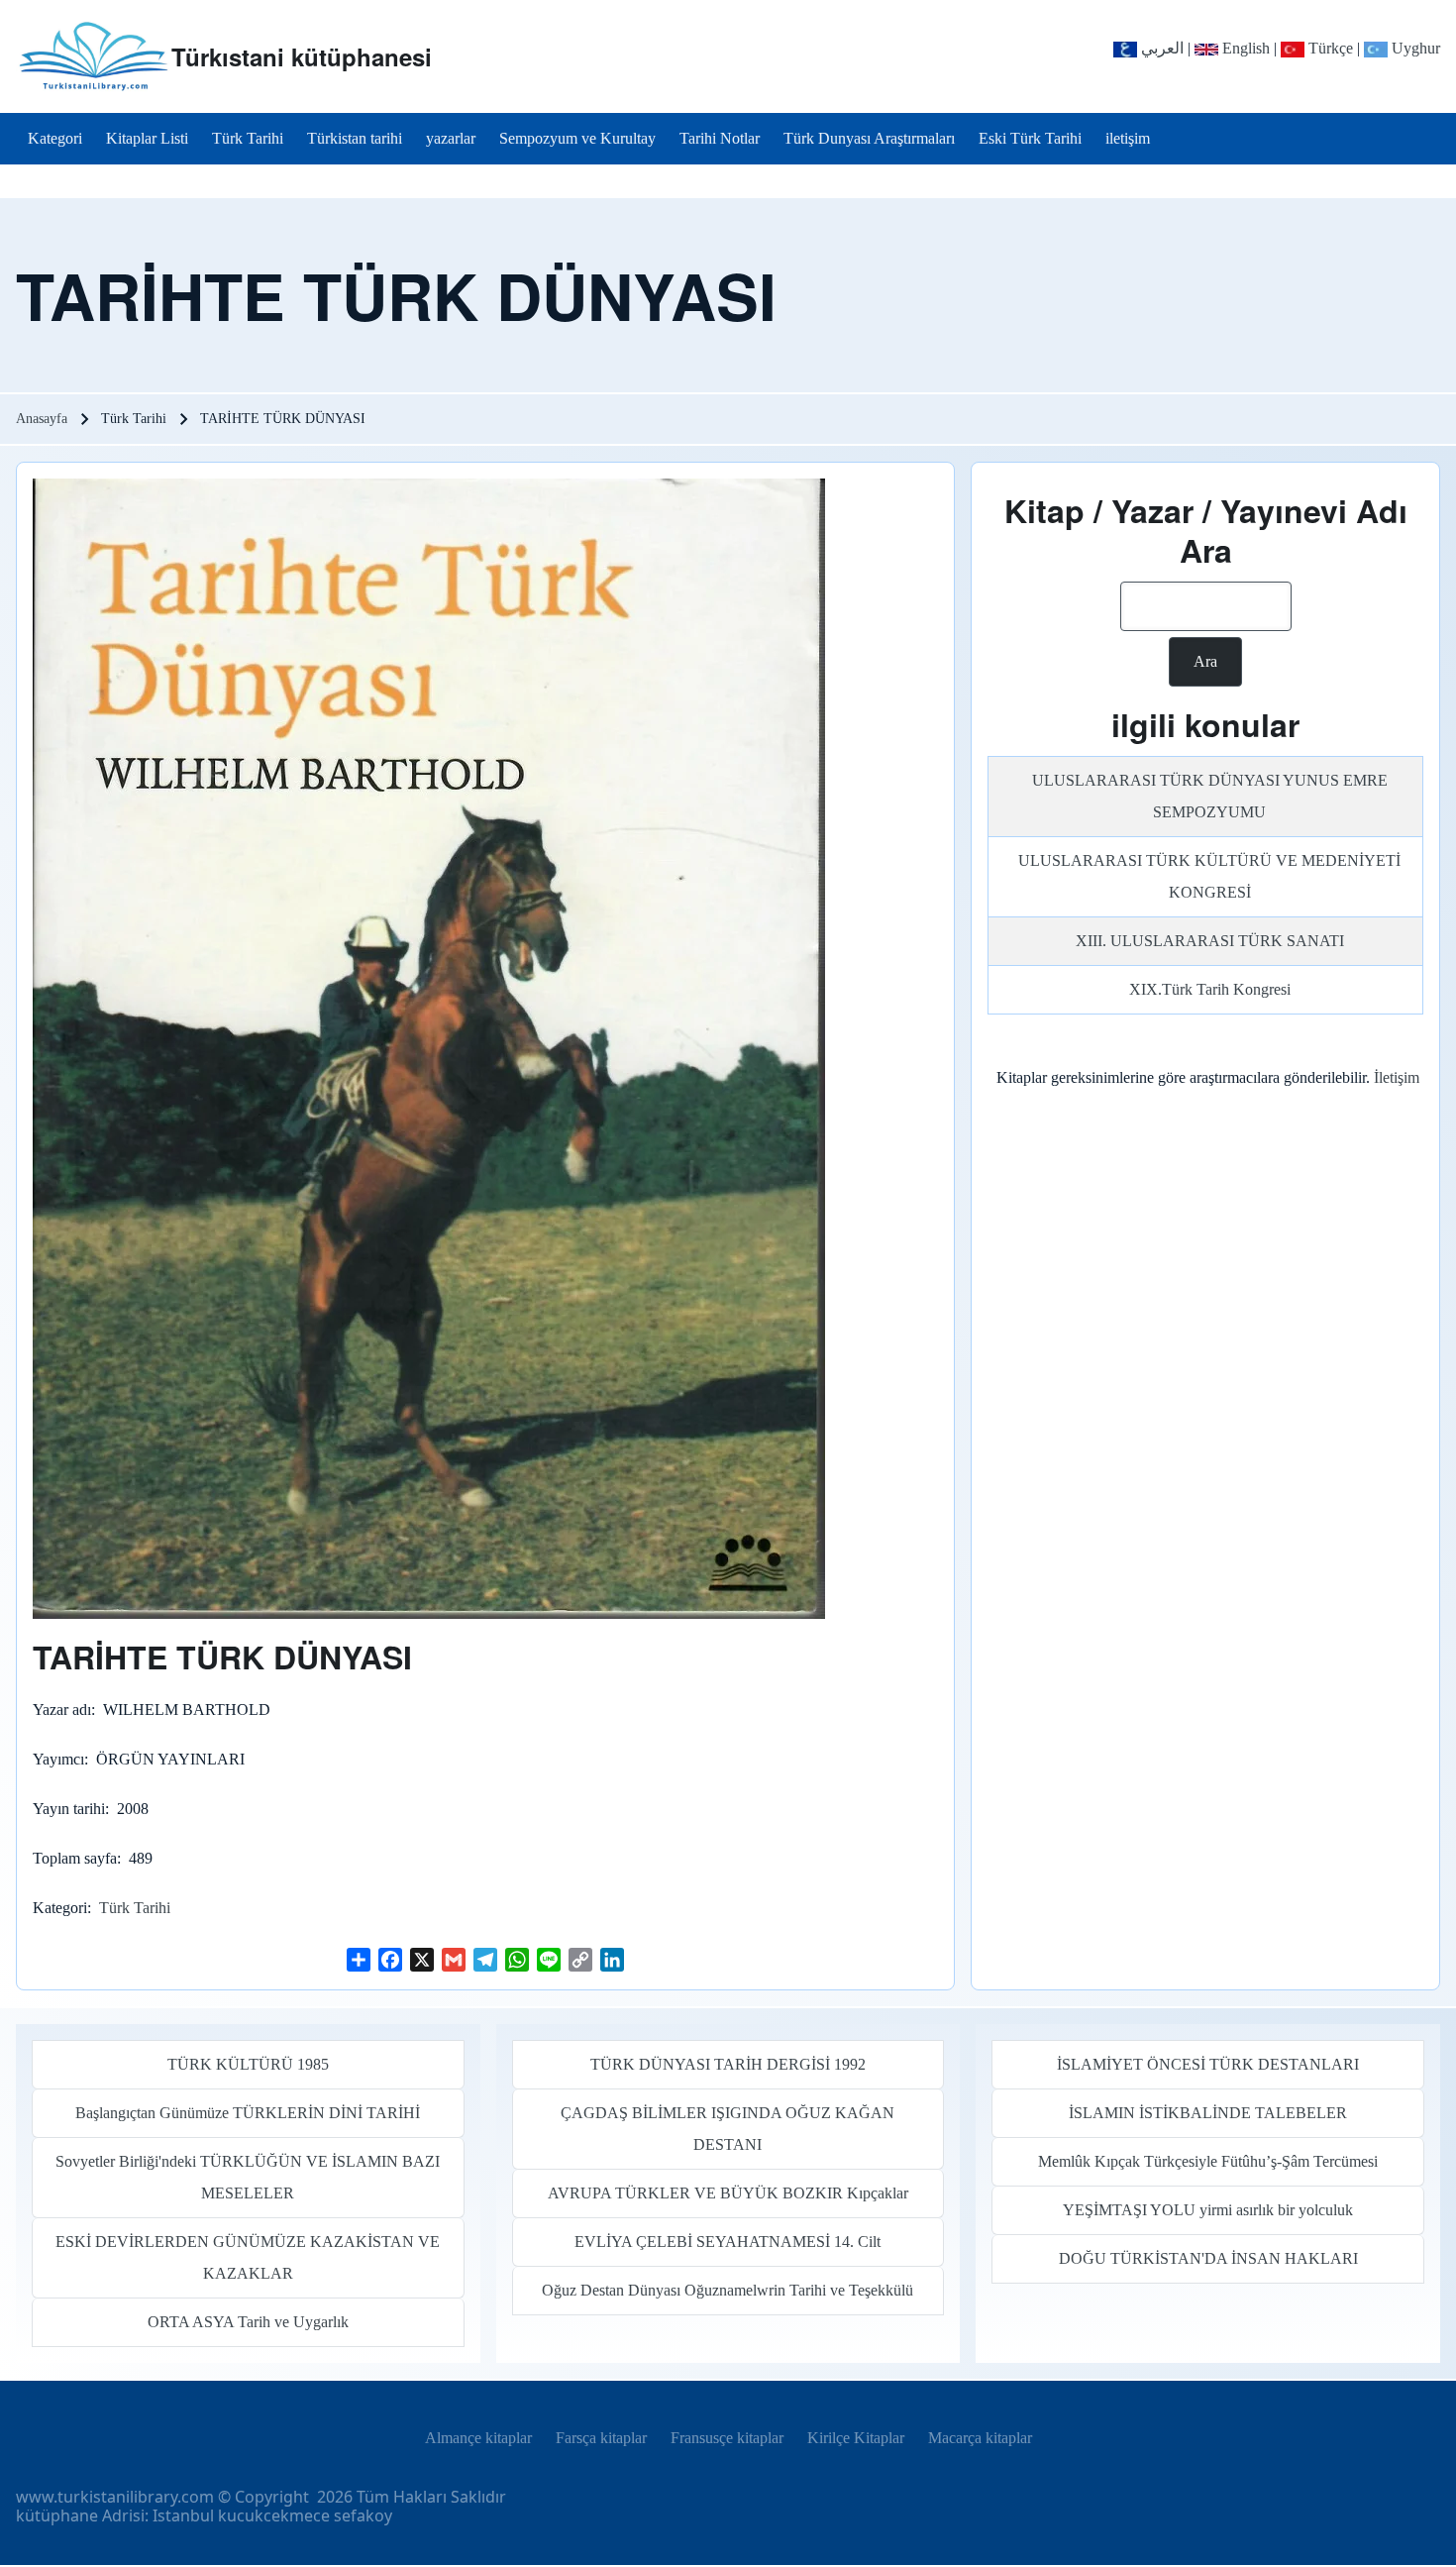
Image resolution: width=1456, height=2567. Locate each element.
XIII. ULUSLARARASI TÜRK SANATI (1210, 941)
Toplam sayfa (75, 1858)
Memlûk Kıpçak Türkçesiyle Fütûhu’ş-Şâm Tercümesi (1208, 2161)
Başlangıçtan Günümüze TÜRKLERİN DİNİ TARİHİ (248, 2113)
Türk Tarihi (135, 1908)
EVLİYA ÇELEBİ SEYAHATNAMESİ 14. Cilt (728, 2242)
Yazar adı (62, 1710)
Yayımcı (58, 1759)
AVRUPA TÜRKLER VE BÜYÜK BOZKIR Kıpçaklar (728, 2193)
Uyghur (1414, 48)
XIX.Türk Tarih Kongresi (1210, 989)
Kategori (60, 1908)
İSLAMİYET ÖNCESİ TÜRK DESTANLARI (1208, 2064)
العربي (1160, 48)
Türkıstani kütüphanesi (302, 56)
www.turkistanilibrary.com (115, 2497)
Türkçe (1329, 48)
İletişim (1397, 1077)
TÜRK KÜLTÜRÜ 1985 (248, 2064)
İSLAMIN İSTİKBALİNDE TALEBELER (1208, 2113)
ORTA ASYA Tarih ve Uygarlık (248, 2322)
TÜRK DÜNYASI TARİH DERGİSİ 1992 (728, 2064)
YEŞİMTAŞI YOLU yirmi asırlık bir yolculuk (1208, 2210)
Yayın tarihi (69, 1809)
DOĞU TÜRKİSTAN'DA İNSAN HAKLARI (1208, 2258)
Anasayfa (42, 419)
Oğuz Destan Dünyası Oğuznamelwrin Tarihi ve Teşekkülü (728, 2290)
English (1244, 48)
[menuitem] (55, 139)
